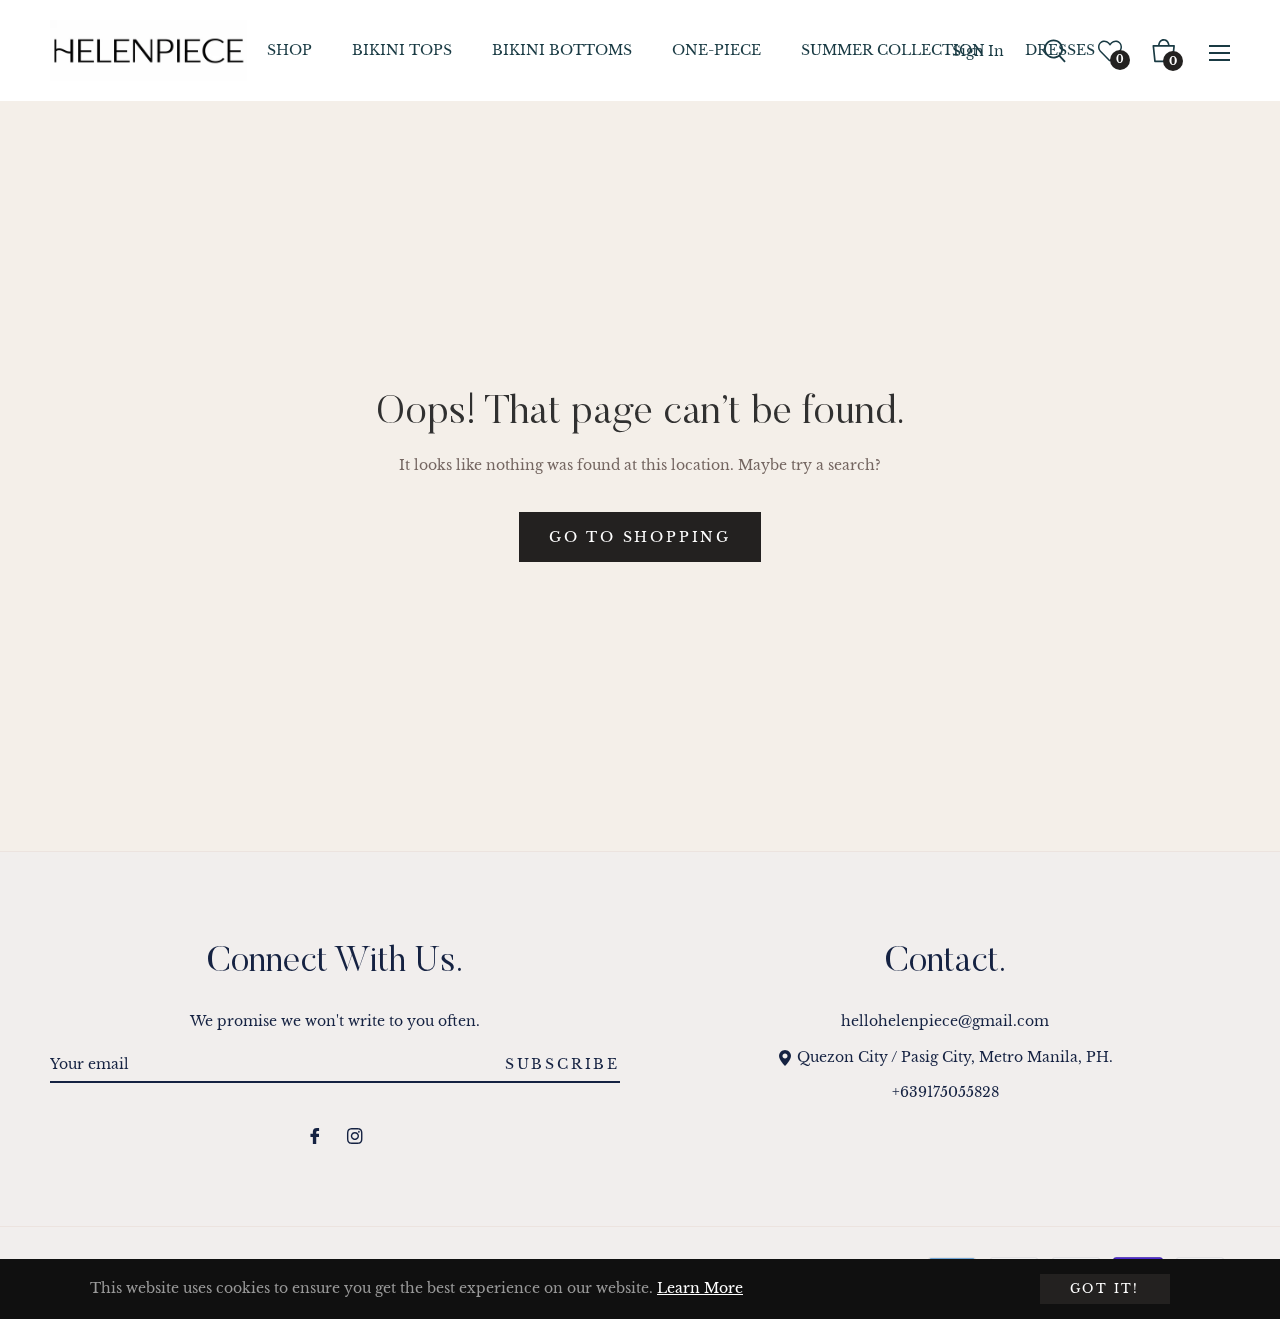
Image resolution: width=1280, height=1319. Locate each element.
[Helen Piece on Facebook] (315, 1135)
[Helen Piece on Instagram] (355, 1135)
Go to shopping (640, 537)
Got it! (1105, 1288)
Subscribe (562, 1064)
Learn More (700, 1288)
